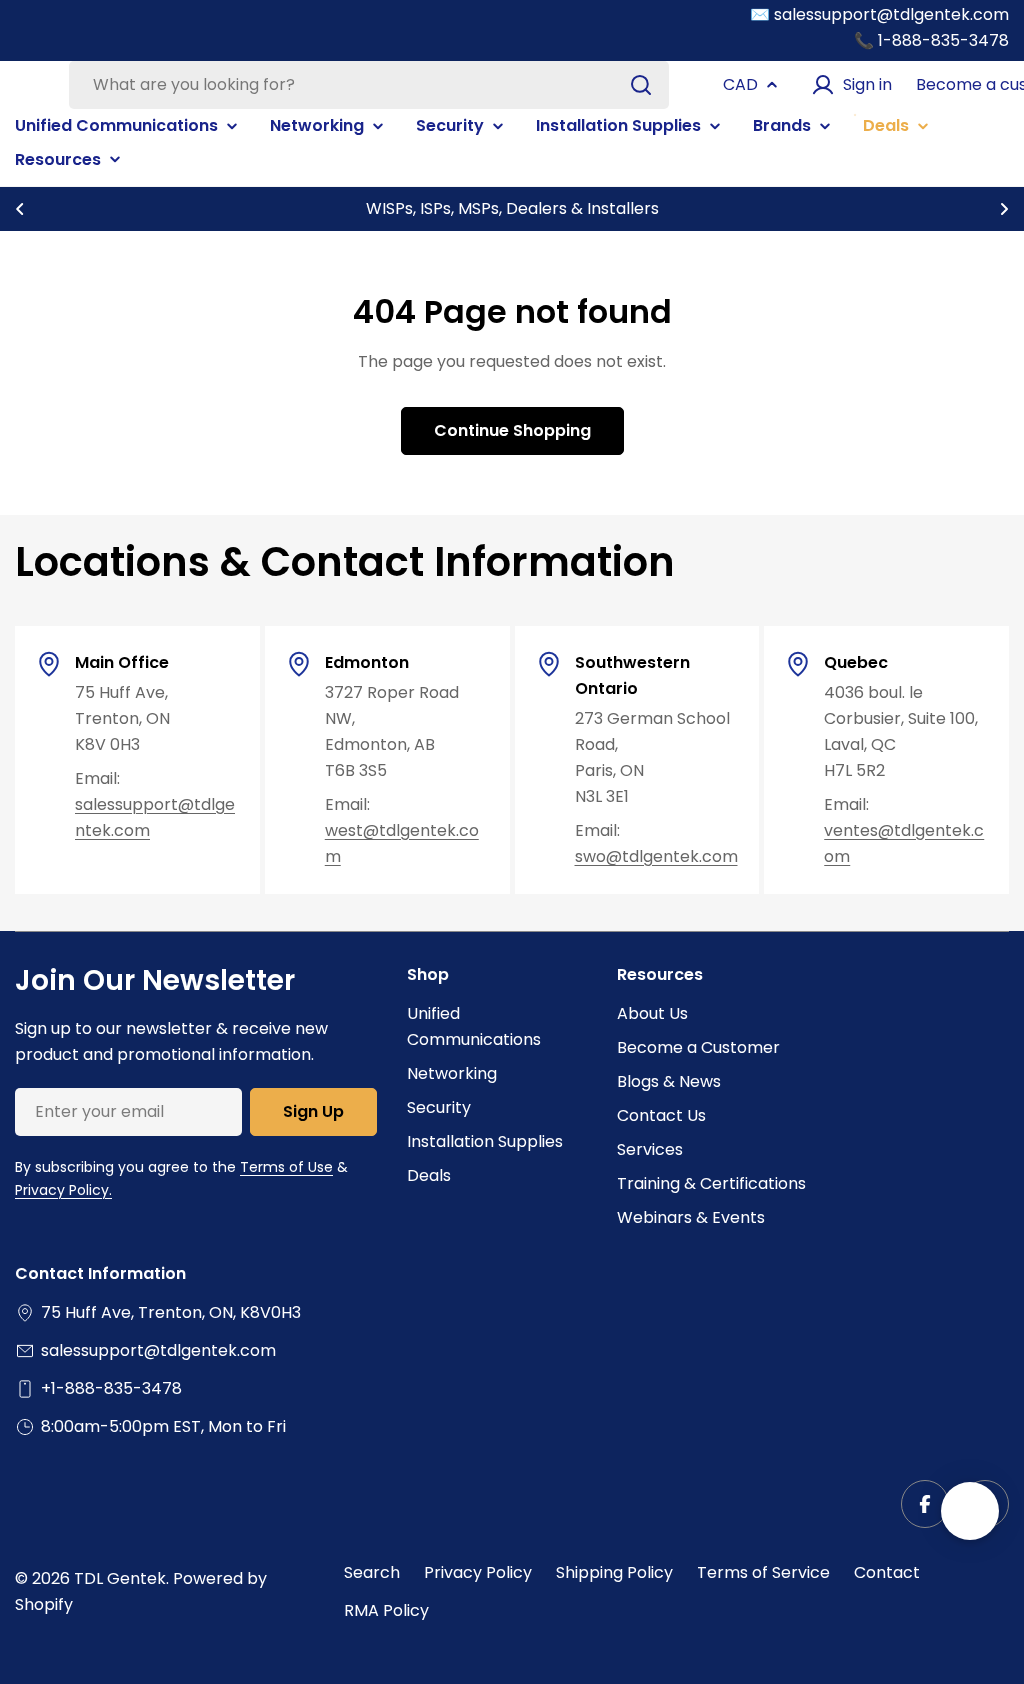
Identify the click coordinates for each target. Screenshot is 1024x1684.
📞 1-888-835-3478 (931, 40)
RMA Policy (386, 1610)
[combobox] (369, 85)
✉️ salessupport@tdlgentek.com (879, 14)
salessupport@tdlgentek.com (158, 1350)
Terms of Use (286, 1167)
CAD (740, 84)
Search (372, 1572)
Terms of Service (763, 1572)
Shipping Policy (614, 1572)
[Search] (641, 85)
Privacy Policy (478, 1572)
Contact (887, 1572)
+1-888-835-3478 (111, 1388)
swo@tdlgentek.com (656, 856)
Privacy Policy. (63, 1190)
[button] (20, 209)
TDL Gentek (120, 1578)
